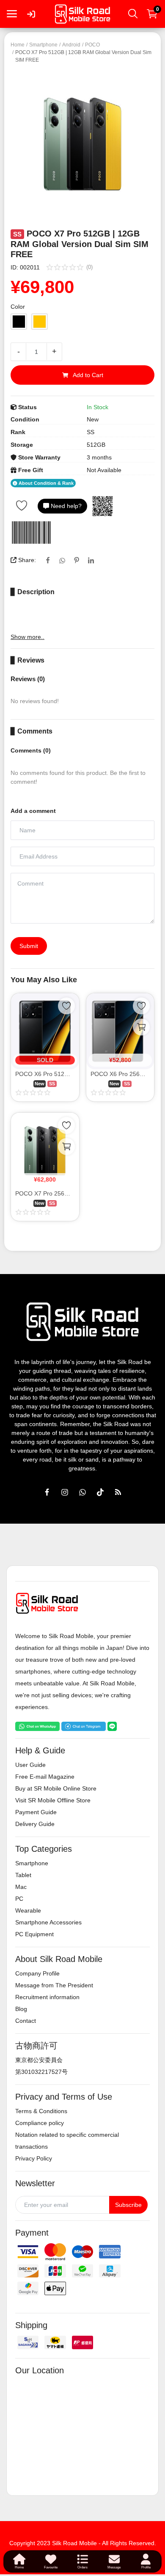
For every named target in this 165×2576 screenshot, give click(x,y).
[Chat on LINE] (112, 1725)
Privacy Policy (34, 2158)
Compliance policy (40, 2123)
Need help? (65, 506)
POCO (92, 45)
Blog (21, 2009)
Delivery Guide (35, 1824)
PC (19, 1899)
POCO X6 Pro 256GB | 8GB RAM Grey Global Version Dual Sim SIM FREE (120, 1074)
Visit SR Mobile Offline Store (53, 1800)
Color (18, 307)
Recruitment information (47, 1997)
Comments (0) (31, 750)
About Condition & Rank (45, 483)
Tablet (23, 1875)
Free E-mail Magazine (45, 1777)
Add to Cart (88, 375)
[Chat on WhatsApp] (37, 1725)
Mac (21, 1887)
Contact (26, 2021)
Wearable (28, 1910)
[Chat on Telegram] (84, 1725)
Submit (29, 946)
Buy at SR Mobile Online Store (56, 1788)
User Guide (30, 1765)
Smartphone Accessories (48, 1922)
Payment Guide (36, 1812)
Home (18, 45)
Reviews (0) (28, 679)
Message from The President (54, 1985)
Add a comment (33, 811)
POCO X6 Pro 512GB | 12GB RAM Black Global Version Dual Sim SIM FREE (45, 1074)
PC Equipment (34, 1934)
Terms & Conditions (41, 2111)
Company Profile (37, 1973)
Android (71, 45)
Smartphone (43, 45)
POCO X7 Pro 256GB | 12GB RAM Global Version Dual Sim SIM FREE (45, 1193)
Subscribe (128, 2205)
